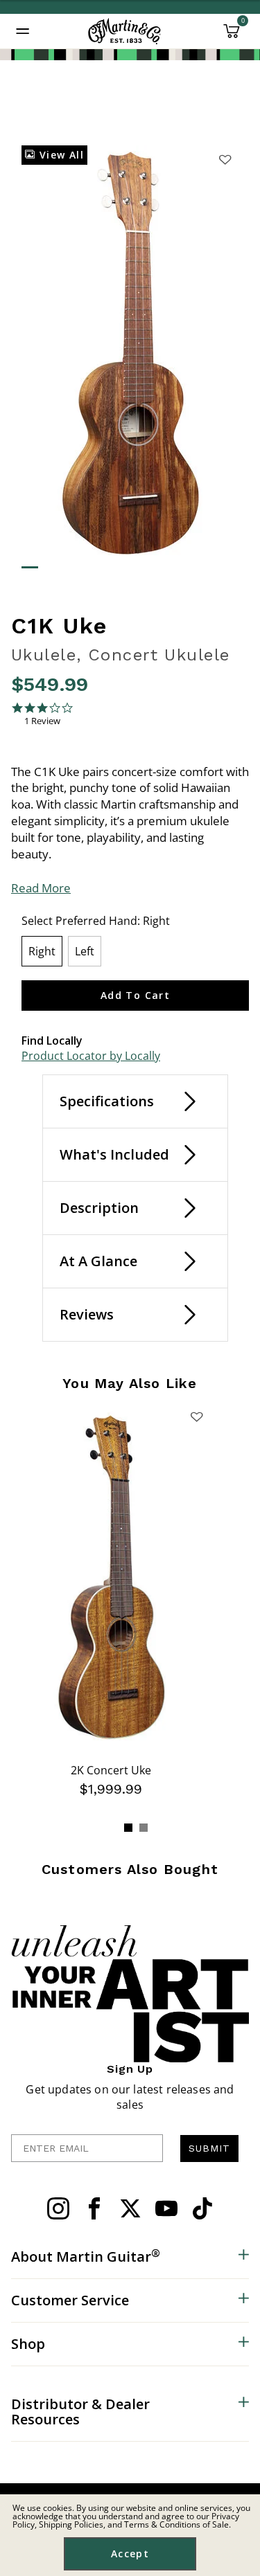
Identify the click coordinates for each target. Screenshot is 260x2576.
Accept (130, 2554)
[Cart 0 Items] (232, 36)
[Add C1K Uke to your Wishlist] (225, 159)
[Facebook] (94, 2208)
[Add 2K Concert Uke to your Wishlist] (196, 1416)
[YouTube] (166, 2208)
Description (99, 1208)
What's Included (114, 1154)
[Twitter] (130, 2208)
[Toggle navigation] (23, 31)
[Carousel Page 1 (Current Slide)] (128, 1828)
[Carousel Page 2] (144, 1828)
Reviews (87, 1314)
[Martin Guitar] (124, 31)
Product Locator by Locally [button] (91, 1056)
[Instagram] (58, 2208)
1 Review (42, 721)
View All (60, 155)
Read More (41, 888)
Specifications (107, 1101)
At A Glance (98, 1261)
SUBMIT (209, 2148)
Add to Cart (135, 995)
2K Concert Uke (111, 1770)
